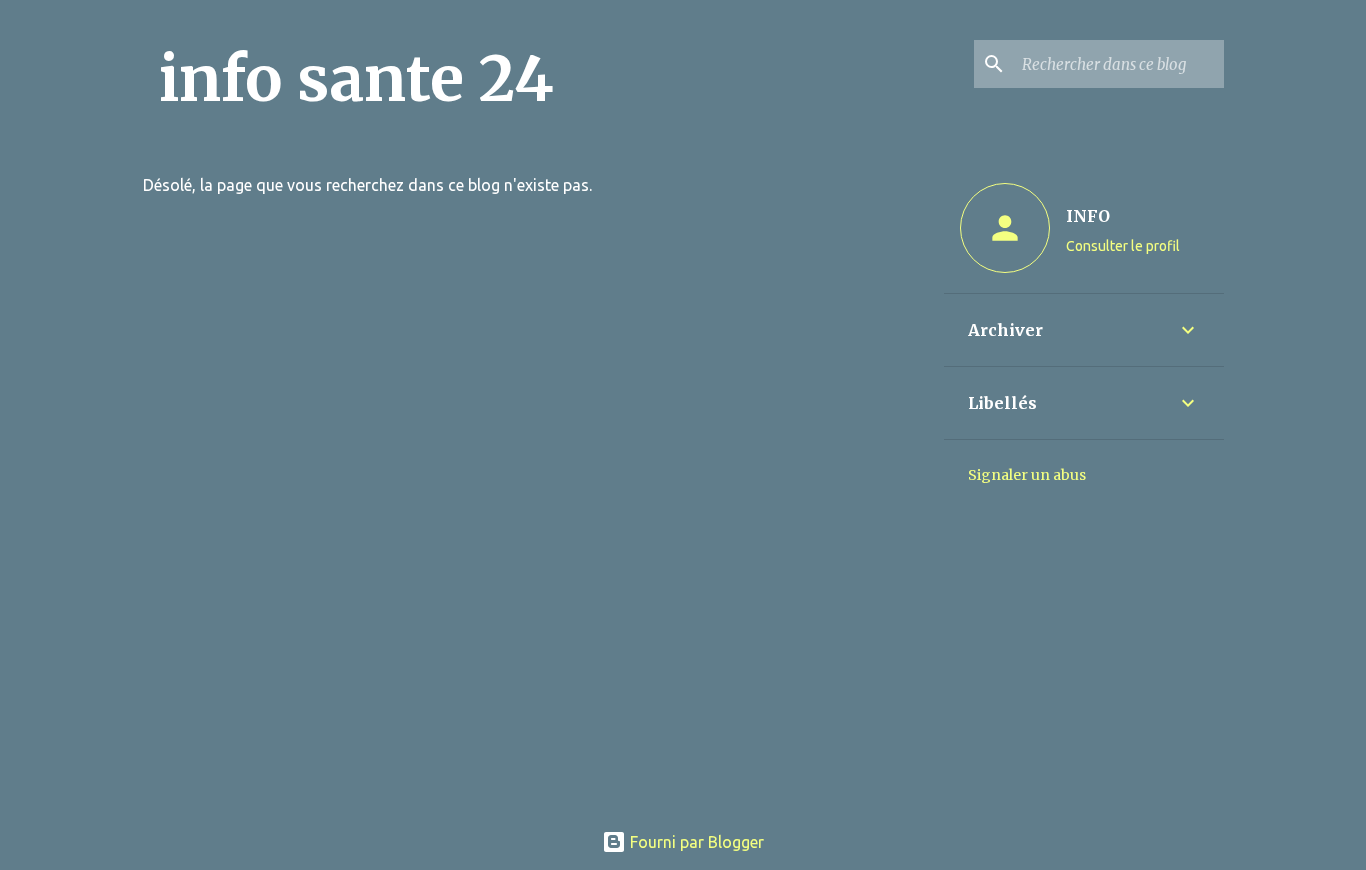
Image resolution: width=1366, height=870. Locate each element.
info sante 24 (356, 79)
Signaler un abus (1027, 475)
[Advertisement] (683, 664)
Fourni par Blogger (695, 842)
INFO (1088, 216)
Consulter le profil (1123, 246)
